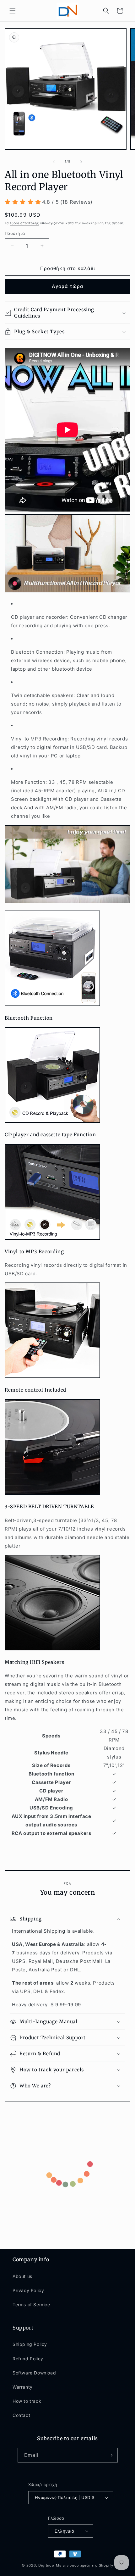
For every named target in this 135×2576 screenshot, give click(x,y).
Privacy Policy (28, 2290)
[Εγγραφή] (111, 2455)
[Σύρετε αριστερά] (54, 162)
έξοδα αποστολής (24, 223)
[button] (13, 11)
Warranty (23, 2387)
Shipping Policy (30, 2344)
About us (22, 2276)
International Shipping (38, 1931)
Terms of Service (31, 2305)
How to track (27, 2401)
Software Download (34, 2373)
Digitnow (47, 2565)
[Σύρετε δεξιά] (81, 162)
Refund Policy (28, 2359)
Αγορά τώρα (68, 286)
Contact (21, 2415)
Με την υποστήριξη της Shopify (84, 2565)
